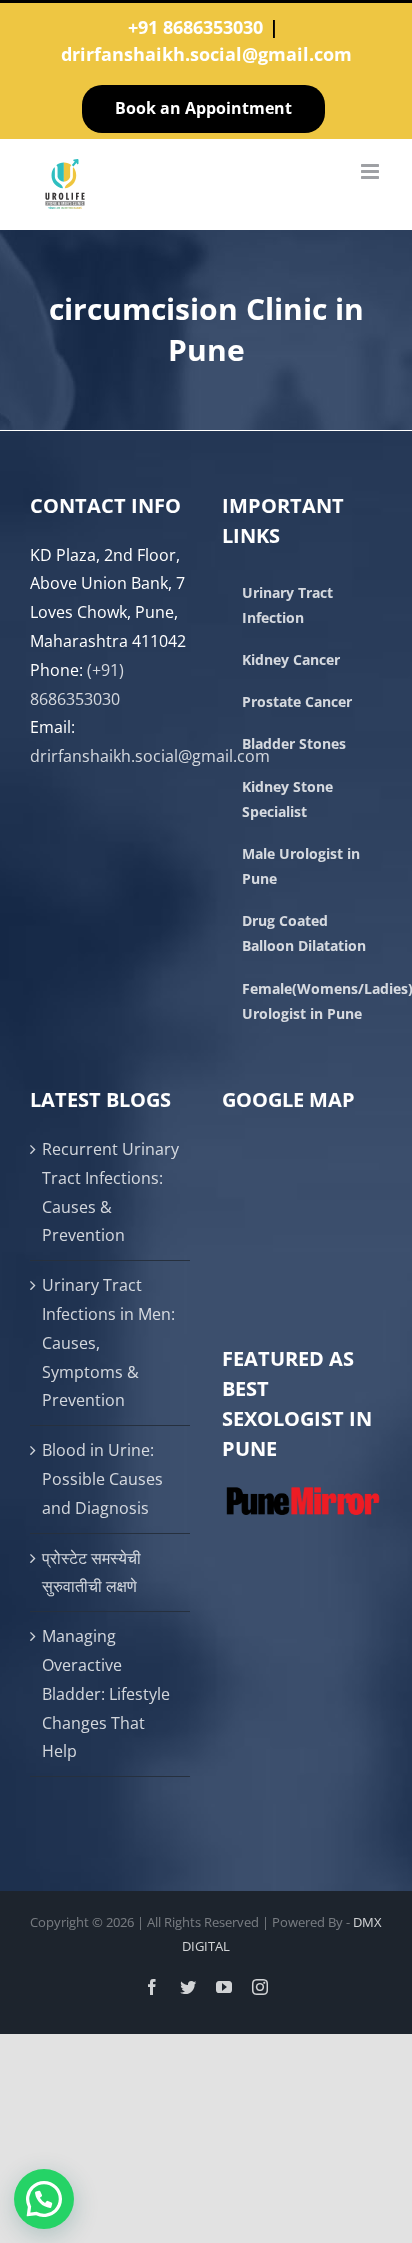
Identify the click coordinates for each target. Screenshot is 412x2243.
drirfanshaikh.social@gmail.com (206, 54)
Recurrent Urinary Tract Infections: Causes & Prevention (110, 1192)
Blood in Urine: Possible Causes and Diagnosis (102, 1479)
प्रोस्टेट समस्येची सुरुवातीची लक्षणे (91, 1572)
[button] (44, 2199)
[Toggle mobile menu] (371, 171)
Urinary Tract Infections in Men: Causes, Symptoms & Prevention (108, 1342)
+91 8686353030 (195, 27)
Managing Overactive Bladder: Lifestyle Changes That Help (106, 1693)
